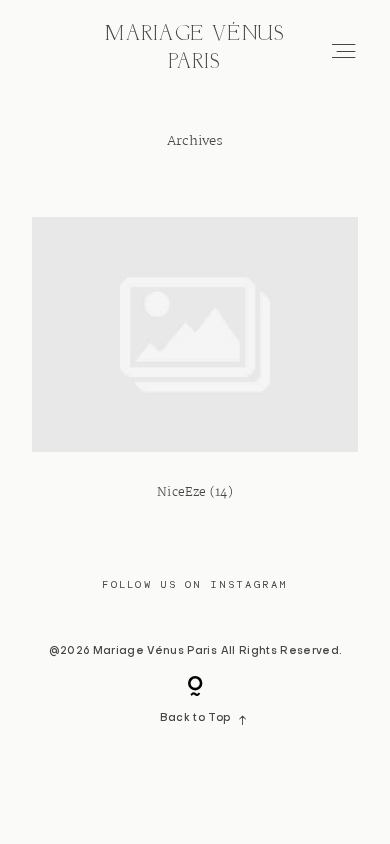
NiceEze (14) (195, 373)
